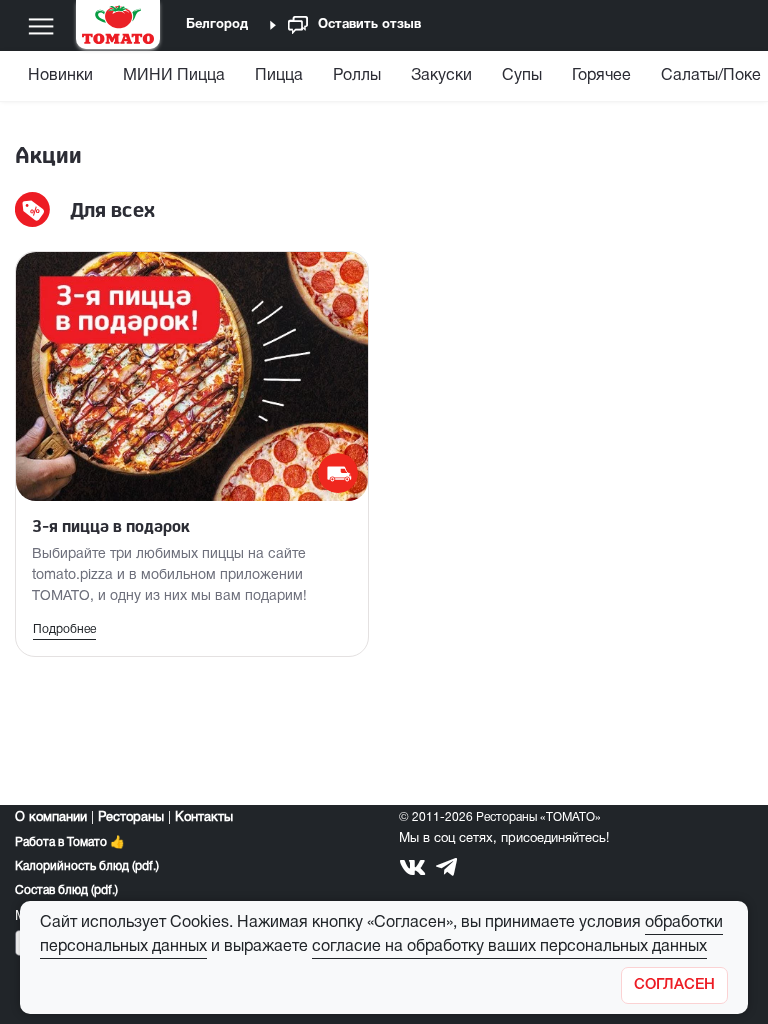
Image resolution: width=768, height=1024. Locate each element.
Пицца (279, 76)
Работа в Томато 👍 (70, 842)
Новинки (60, 76)
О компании (51, 818)
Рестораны (131, 818)
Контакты (204, 818)
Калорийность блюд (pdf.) (87, 866)
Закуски (441, 76)
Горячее (601, 76)
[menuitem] (63, 80)
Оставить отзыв (369, 25)
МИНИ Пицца (174, 76)
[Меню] (41, 26)
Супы (522, 76)
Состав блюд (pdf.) (66, 890)
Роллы (357, 76)
